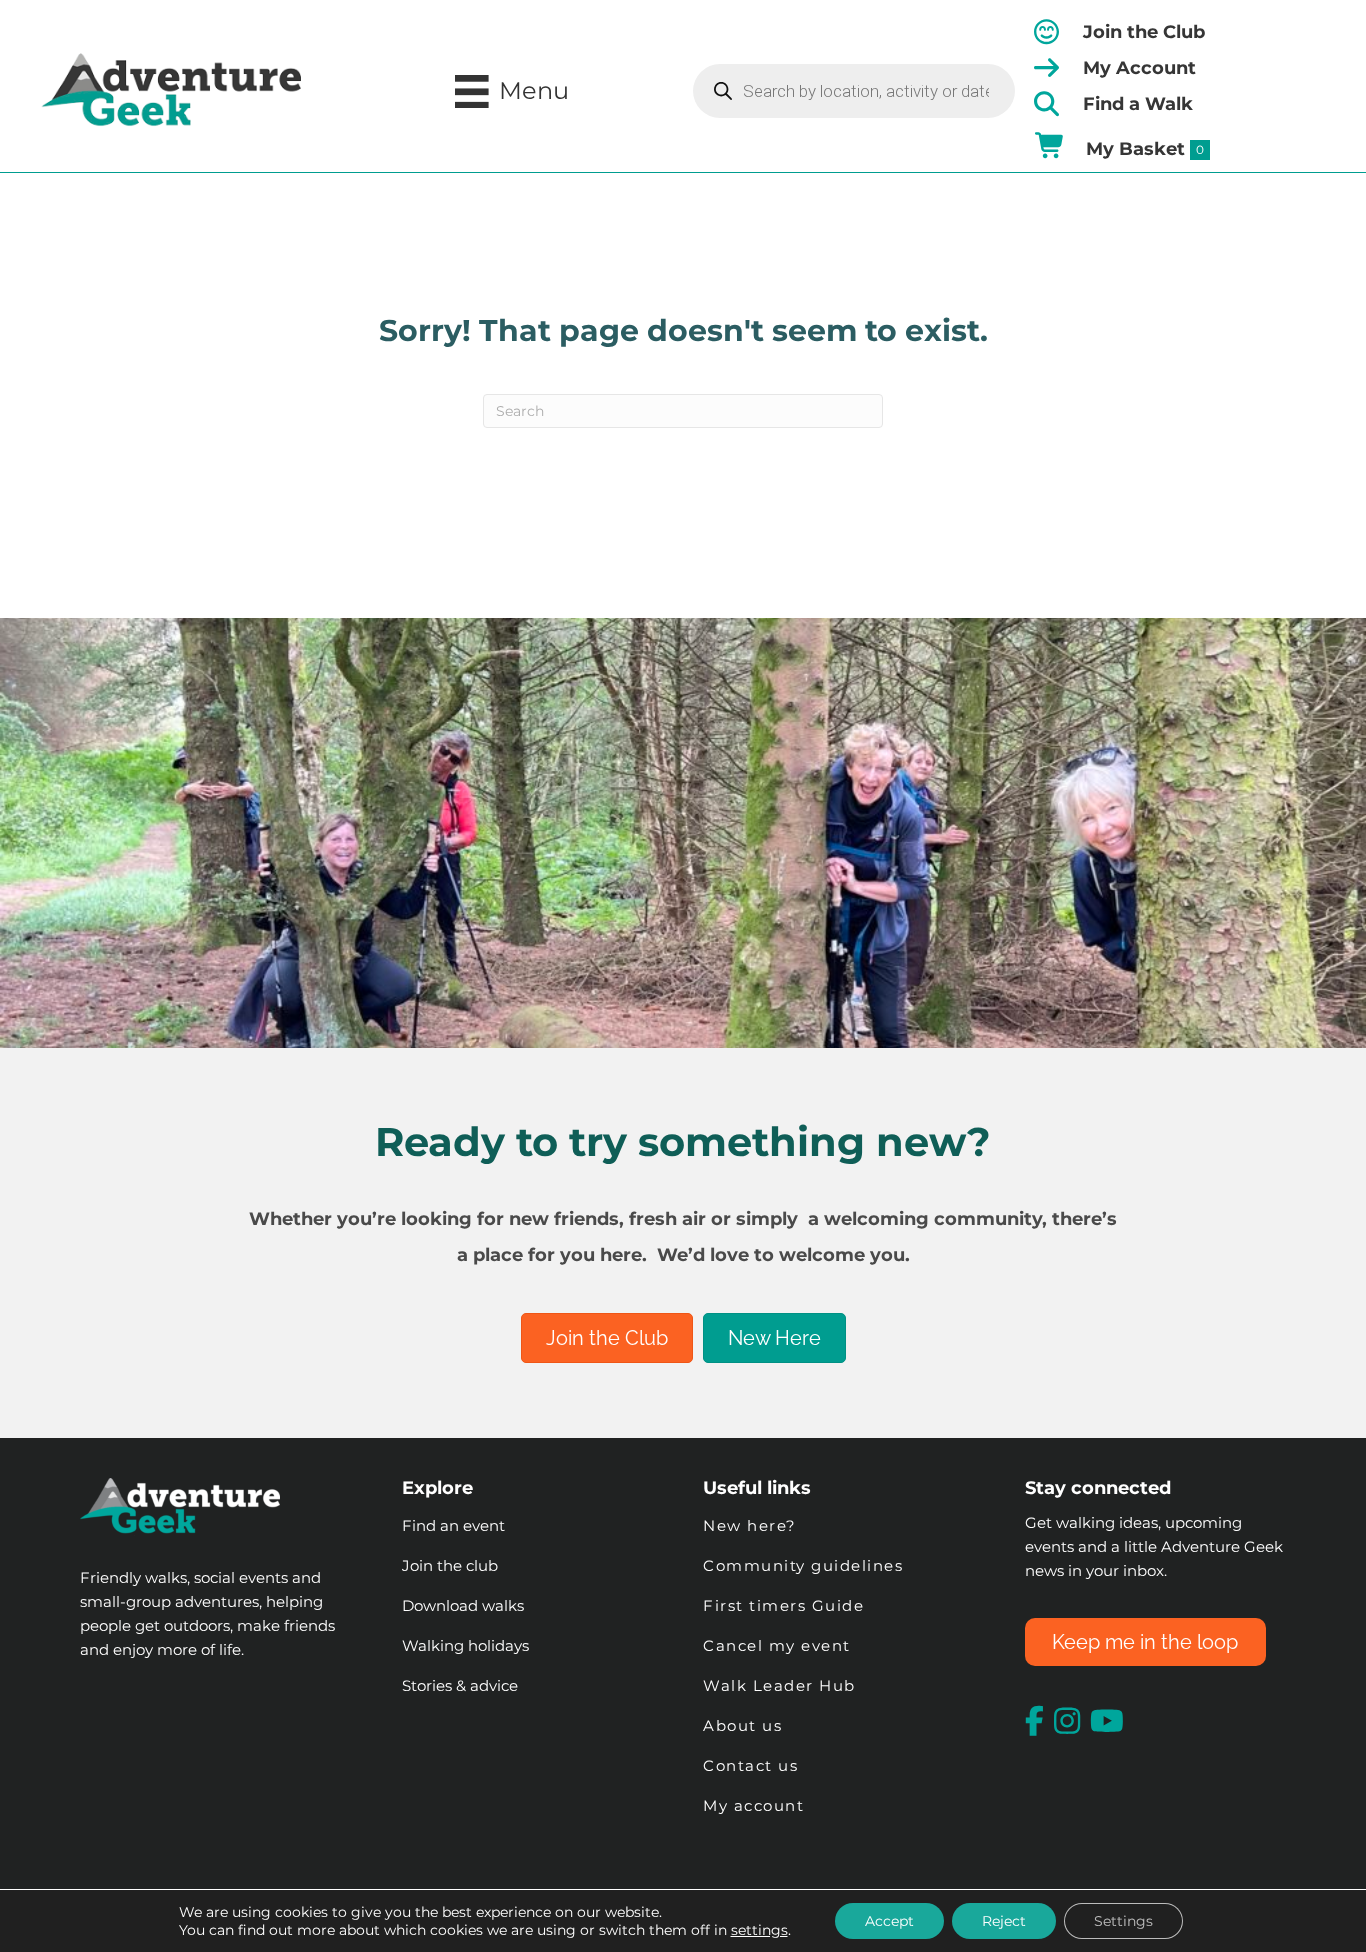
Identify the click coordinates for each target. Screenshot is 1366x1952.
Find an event (453, 1525)
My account (753, 1805)
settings (759, 1930)
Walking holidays (465, 1645)
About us (742, 1725)
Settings (1123, 1921)
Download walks (463, 1605)
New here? (750, 1525)
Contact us (750, 1765)
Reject (1004, 1921)
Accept (889, 1921)
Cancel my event (777, 1645)
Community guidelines (803, 1565)
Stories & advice (460, 1685)
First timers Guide (783, 1605)
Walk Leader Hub (782, 1685)
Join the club (450, 1565)
